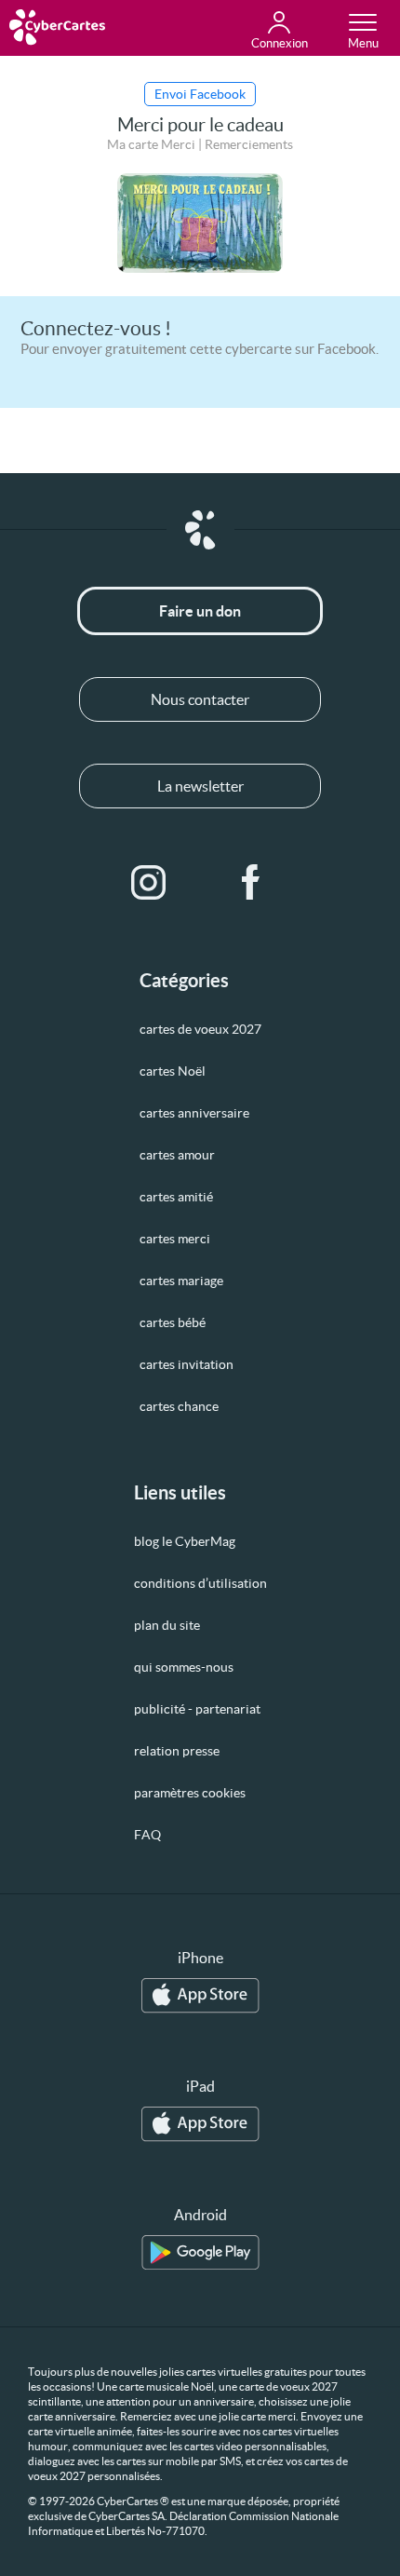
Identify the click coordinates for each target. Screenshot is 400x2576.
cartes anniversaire (194, 1113)
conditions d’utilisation (200, 1583)
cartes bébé (173, 1322)
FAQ (147, 1835)
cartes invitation (187, 1364)
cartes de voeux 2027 (200, 1029)
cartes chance (179, 1406)
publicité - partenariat (197, 1709)
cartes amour (177, 1155)
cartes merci (175, 1239)
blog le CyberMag (185, 1541)
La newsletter (200, 786)
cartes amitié (176, 1197)
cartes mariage (181, 1281)
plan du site (167, 1625)
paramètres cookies (190, 1793)
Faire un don (200, 611)
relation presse (177, 1751)
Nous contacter (200, 699)
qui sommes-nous (184, 1667)
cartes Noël (173, 1071)
